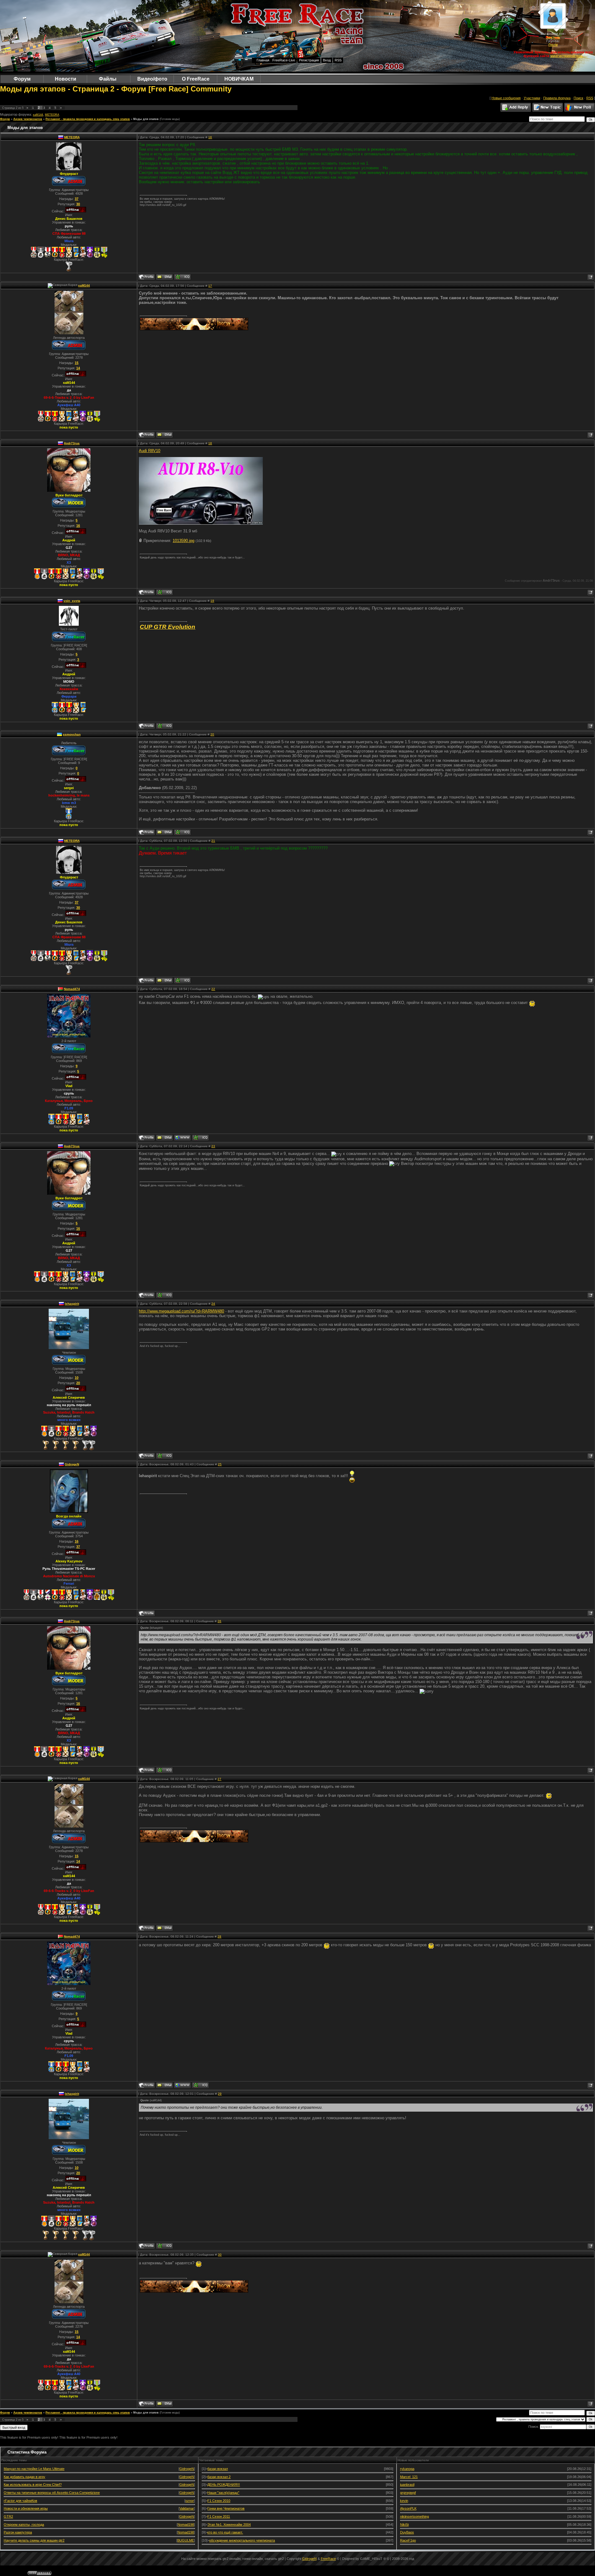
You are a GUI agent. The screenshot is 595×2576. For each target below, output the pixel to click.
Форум (5, 119)
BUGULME (186, 2540)
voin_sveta (72, 601)
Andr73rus (72, 443)
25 (220, 1464)
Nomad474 (72, 989)
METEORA (52, 115)
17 (210, 286)
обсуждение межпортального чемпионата (242, 2540)
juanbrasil (407, 2485)
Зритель (553, 37)
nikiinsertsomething (414, 2516)
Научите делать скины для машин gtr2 (34, 2540)
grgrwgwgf (408, 2493)
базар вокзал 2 (219, 2477)
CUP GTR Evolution (167, 627)
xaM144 (38, 115)
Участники (532, 98)
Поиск (578, 98)
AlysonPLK (408, 2508)
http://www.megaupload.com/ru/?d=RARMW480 (181, 1311)
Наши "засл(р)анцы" (223, 2493)
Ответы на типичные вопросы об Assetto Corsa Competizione (52, 2493)
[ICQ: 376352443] (164, 592)
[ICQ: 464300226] (200, 1138)
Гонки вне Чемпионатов (226, 2508)
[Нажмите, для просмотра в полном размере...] (201, 523)
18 (210, 443)
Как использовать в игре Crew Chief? (33, 2485)
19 (212, 601)
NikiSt (404, 2525)
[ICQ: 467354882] (164, 1456)
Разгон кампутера (18, 2532)
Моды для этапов (146, 119)
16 (210, 137)
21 (213, 841)
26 (219, 1621)
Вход (327, 60)
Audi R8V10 (150, 451)
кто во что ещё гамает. (225, 2532)
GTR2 (8, 2516)
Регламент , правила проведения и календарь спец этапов (88, 119)
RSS (338, 60)
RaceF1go (408, 2540)
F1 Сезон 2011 (219, 2516)
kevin (404, 2501)
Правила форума (557, 98)
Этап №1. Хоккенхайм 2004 (229, 2525)
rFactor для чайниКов (20, 2501)
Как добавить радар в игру (24, 2477)
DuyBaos (407, 2532)
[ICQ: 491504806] (164, 726)
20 (212, 734)
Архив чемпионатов (28, 119)
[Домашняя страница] (182, 1138)
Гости (553, 45)
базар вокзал (218, 2469)
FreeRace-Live (284, 60)
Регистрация (309, 60)
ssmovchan (72, 734)
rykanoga (407, 2469)
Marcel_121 (409, 2477)
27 (219, 1779)
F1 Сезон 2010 (219, 2501)
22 (213, 989)
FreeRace (328, 2559)
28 (219, 1936)
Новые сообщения (506, 98)
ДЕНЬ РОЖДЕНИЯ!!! (224, 2485)
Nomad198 (186, 2525)
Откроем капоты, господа (24, 2525)
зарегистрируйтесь (566, 56)
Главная (263, 60)
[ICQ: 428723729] (182, 832)
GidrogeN (72, 1464)
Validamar (187, 2508)
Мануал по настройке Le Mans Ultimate (34, 2469)
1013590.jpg (183, 541)
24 (213, 1304)
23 (213, 1146)
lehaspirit (72, 1304)
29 (220, 2094)
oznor (190, 2501)
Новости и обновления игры (26, 2508)
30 (220, 2255)
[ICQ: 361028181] (182, 277)
